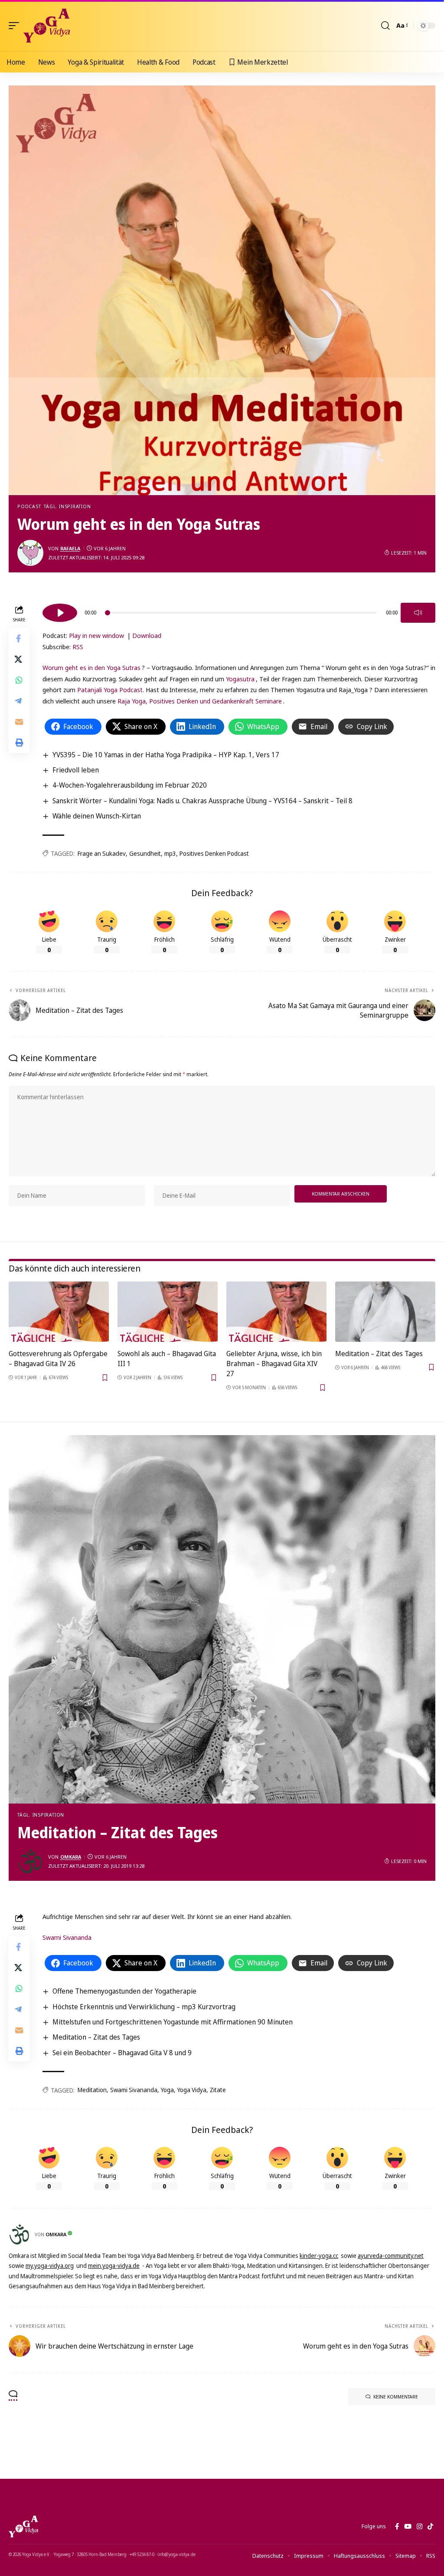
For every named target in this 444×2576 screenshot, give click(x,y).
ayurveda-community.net (391, 2256)
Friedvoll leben (76, 770)
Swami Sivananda (67, 1937)
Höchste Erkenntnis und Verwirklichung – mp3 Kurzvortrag (144, 2007)
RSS (78, 647)
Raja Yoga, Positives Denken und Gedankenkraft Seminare (200, 701)
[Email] (19, 722)
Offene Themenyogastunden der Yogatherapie (124, 1991)
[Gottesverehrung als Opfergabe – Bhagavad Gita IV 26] (59, 1312)
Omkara (71, 1857)
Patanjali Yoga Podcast (110, 690)
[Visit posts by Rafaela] (30, 553)
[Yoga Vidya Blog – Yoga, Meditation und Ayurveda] (23, 2527)
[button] (16, 26)
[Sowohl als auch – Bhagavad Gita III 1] (168, 1312)
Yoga (167, 2090)
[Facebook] (397, 2527)
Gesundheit (145, 853)
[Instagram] (420, 2527)
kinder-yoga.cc (319, 2256)
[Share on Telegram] (19, 701)
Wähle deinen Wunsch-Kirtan (97, 816)
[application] (239, 611)
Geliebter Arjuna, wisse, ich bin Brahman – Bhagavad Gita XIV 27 (274, 1364)
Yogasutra (240, 679)
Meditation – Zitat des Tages (379, 1354)
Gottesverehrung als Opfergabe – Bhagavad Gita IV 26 (58, 1359)
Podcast (29, 506)
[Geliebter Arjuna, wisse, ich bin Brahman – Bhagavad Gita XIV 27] (276, 1312)
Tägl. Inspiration (67, 506)
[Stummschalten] (418, 613)
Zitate (218, 2090)
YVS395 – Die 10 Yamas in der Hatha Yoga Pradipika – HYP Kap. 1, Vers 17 (166, 755)
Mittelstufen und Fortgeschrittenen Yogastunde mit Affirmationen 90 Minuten (173, 2022)
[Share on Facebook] (19, 638)
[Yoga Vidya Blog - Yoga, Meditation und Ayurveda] (47, 26)
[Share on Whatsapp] (19, 680)
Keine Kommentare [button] (396, 2397)
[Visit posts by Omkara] (30, 1861)
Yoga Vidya (192, 2090)
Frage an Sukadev (102, 853)
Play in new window (96, 635)
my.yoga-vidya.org (50, 2265)
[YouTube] (408, 2527)
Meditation (92, 2090)
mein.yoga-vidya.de (114, 2265)
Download (147, 635)
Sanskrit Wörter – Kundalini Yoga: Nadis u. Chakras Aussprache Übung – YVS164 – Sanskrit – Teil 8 (202, 801)
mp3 (170, 853)
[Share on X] (19, 659)
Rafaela (70, 548)
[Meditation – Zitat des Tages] (385, 1312)
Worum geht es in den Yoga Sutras (91, 667)
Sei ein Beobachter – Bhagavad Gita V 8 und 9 (122, 2053)
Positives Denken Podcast (214, 853)
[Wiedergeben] (60, 613)
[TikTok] (430, 2527)
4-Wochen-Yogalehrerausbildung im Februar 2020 (130, 785)
